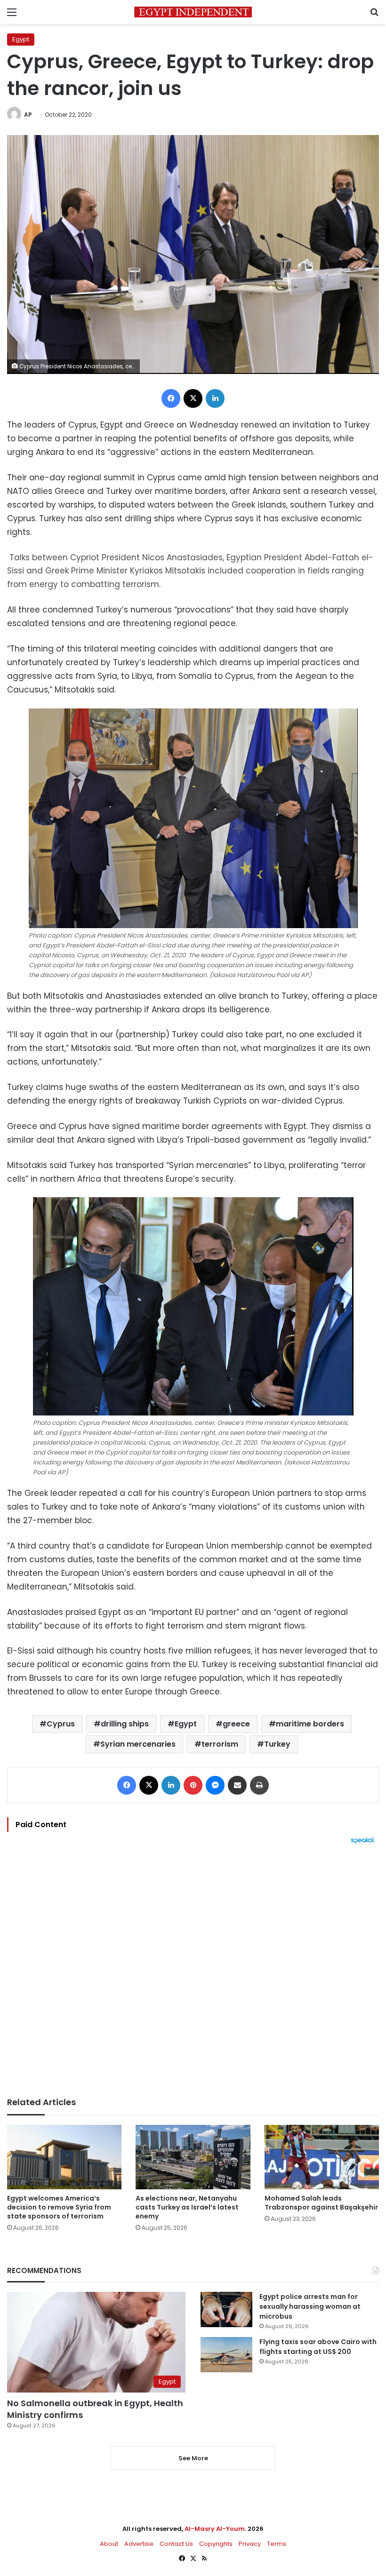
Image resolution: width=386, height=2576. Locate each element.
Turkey (277, 1744)
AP (28, 115)
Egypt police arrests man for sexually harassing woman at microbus (310, 2306)
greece (236, 1724)
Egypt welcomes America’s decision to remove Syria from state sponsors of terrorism (59, 2207)
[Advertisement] (193, 1971)
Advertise (139, 2544)
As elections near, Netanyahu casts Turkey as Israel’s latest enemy (187, 2207)
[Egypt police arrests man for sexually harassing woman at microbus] (226, 2310)
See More (193, 2458)
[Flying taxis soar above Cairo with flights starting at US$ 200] (226, 2355)
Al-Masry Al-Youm (215, 2529)
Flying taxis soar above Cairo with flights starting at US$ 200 (318, 2347)
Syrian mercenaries (138, 1744)
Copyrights (216, 2544)
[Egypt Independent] (193, 12)
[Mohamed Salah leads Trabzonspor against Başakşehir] (322, 2157)
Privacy (250, 2544)
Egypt (21, 39)
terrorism (220, 1744)
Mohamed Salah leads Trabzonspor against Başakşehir (321, 2203)
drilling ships (125, 1724)
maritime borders (310, 1724)
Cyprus (61, 1724)
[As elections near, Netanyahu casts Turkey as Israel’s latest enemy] (193, 2157)
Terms (277, 2544)
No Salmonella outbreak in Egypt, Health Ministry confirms (95, 2409)
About (109, 2544)
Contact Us (176, 2544)
